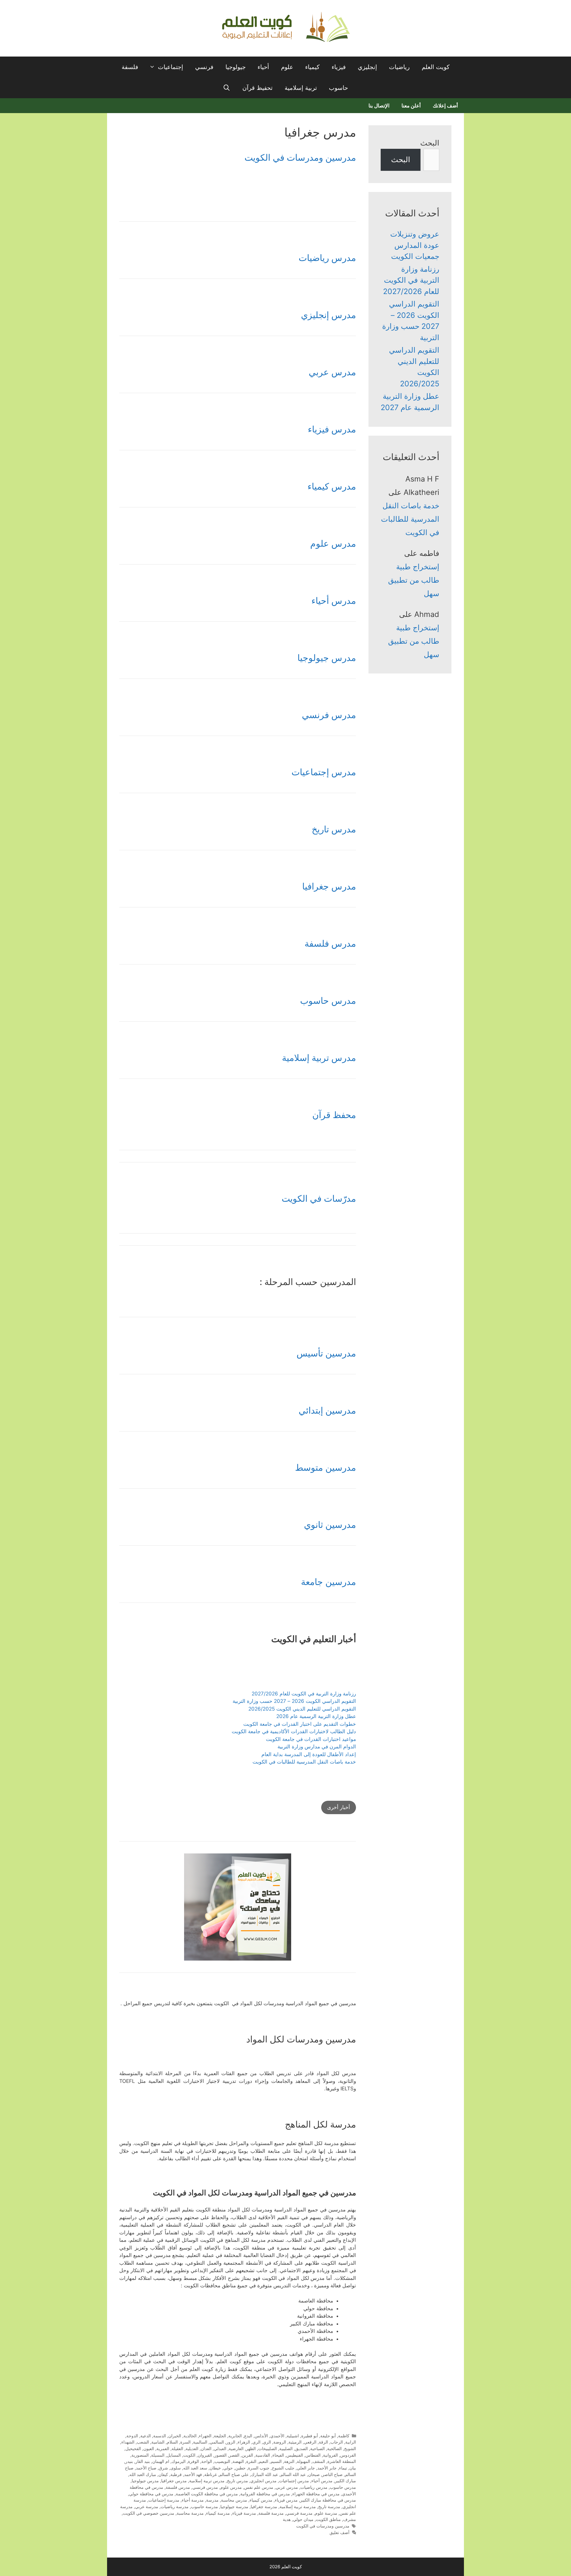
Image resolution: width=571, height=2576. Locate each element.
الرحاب (337, 2442)
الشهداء (128, 2442)
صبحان (314, 2474)
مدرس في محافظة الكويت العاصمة (207, 2494)
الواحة (207, 2461)
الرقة (323, 2442)
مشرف (350, 2519)
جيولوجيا (236, 67)
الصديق (301, 2448)
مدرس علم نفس (259, 2487)
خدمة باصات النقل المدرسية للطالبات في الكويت (304, 1762)
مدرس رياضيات (327, 258)
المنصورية (140, 2455)
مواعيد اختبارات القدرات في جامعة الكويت (311, 1739)
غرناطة (211, 2474)
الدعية (146, 2436)
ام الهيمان (161, 2461)
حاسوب (338, 88)
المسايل (174, 2455)
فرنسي (204, 67)
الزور (231, 2442)
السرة (185, 2442)
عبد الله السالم (293, 2474)
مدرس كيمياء (332, 486)
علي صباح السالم (234, 2474)
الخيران (175, 2436)
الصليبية (286, 2448)
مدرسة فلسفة (271, 2513)
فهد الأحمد (193, 2474)
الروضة (280, 2442)
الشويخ (350, 2448)
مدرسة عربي (147, 2507)
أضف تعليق (339, 2532)
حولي (228, 2468)
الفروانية (330, 2455)
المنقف (319, 2461)
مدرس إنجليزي (328, 315)
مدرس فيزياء (332, 429)
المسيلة (158, 2455)
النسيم (276, 2461)
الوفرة (193, 2461)
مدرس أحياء (334, 601)
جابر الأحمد (327, 2468)
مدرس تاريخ (334, 829)
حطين (240, 2468)
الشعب (143, 2442)
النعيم (263, 2461)
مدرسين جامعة (328, 1582)
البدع (248, 2436)
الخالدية (190, 2436)
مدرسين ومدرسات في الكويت (300, 157)
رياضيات (399, 67)
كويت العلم (436, 67)
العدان (206, 2448)
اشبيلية (293, 2436)
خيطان (215, 2468)
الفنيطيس (295, 2455)
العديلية (192, 2448)
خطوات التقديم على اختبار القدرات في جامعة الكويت (300, 1724)
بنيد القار (143, 2461)
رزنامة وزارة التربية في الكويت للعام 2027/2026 (304, 1694)
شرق (163, 2468)
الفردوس (348, 2455)
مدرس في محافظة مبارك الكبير (328, 2500)
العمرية (163, 2448)
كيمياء (312, 67)
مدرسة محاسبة (190, 2513)
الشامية (158, 2442)
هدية (287, 2519)
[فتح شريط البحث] (227, 88)
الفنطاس (313, 2455)
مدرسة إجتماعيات (164, 2500)
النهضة (238, 2461)
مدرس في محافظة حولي (151, 2494)
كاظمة (344, 2436)
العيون (149, 2448)
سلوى (176, 2468)
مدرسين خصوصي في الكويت (149, 2513)
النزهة (289, 2461)
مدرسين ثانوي (330, 1525)
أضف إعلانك (445, 106)
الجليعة (220, 2436)
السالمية (200, 2442)
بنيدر (129, 2461)
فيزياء (339, 67)
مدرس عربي (332, 372)
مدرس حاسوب (328, 1001)
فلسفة (130, 67)
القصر (234, 2455)
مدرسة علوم (326, 2513)
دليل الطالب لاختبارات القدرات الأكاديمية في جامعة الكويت (294, 1731)
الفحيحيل (133, 2448)
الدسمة (160, 2436)
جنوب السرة (259, 2468)
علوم (287, 67)
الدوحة (132, 2436)
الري (267, 2442)
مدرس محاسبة (234, 2500)
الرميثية (295, 2442)
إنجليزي (367, 67)
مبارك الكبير (345, 2481)
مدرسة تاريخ (329, 2507)
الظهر (251, 2448)
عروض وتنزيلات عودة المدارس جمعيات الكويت (415, 245)
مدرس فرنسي (329, 715)
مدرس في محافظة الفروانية (265, 2494)
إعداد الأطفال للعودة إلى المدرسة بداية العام (309, 1754)
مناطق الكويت (328, 2519)
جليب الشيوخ (283, 2468)
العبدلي (220, 2448)
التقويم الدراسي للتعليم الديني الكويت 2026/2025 (302, 1709)
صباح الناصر (332, 2474)
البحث (430, 143)
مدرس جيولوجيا (327, 658)
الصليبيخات (268, 2448)
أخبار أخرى (339, 1807)
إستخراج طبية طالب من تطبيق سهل (414, 580)
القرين (247, 2455)
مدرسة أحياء (193, 2500)
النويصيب (222, 2461)
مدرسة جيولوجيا (234, 2507)
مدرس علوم (333, 543)
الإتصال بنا (379, 106)
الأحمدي (277, 2436)
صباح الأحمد (146, 2468)
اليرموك (179, 2461)
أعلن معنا (411, 106)
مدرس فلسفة (330, 943)
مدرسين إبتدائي (327, 1410)
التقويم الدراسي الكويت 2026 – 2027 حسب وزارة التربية (294, 1701)
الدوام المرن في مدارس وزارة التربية (317, 1747)
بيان (353, 2468)
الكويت (189, 2455)
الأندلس (261, 2436)
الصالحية (334, 2448)
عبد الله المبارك (265, 2474)
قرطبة (176, 2474)
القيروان (205, 2455)
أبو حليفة (328, 2436)
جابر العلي (306, 2468)
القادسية (263, 2455)
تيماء (343, 2468)
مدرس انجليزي (263, 2481)
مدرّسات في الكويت (319, 1198)
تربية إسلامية (301, 88)
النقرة (251, 2461)
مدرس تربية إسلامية (319, 1058)
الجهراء (205, 2436)
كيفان (163, 2474)
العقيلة (177, 2448)
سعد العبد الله (195, 2468)
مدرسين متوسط (325, 1467)
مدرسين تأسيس (326, 1353)
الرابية (351, 2442)
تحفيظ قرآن (258, 88)
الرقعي (310, 2442)
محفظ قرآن (334, 1115)
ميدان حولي (303, 2519)
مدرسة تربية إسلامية (298, 2507)
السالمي (217, 2442)
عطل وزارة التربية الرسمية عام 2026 (316, 1716)
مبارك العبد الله (143, 2474)
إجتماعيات (171, 67)
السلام (172, 2442)
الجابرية (235, 2436)
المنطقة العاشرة (342, 2461)
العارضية (236, 2448)
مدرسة (212, 2500)
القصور (221, 2455)
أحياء (263, 67)
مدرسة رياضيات (175, 2507)
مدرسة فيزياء (244, 2513)
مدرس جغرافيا (329, 886)
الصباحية (317, 2448)
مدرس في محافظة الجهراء (316, 2494)
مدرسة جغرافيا (264, 2507)
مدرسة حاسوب (204, 2507)
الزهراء (244, 2442)
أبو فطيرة (310, 2436)
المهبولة (303, 2461)
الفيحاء (278, 2455)
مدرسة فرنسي (299, 2513)
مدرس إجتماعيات (324, 772)
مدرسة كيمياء (218, 2513)
